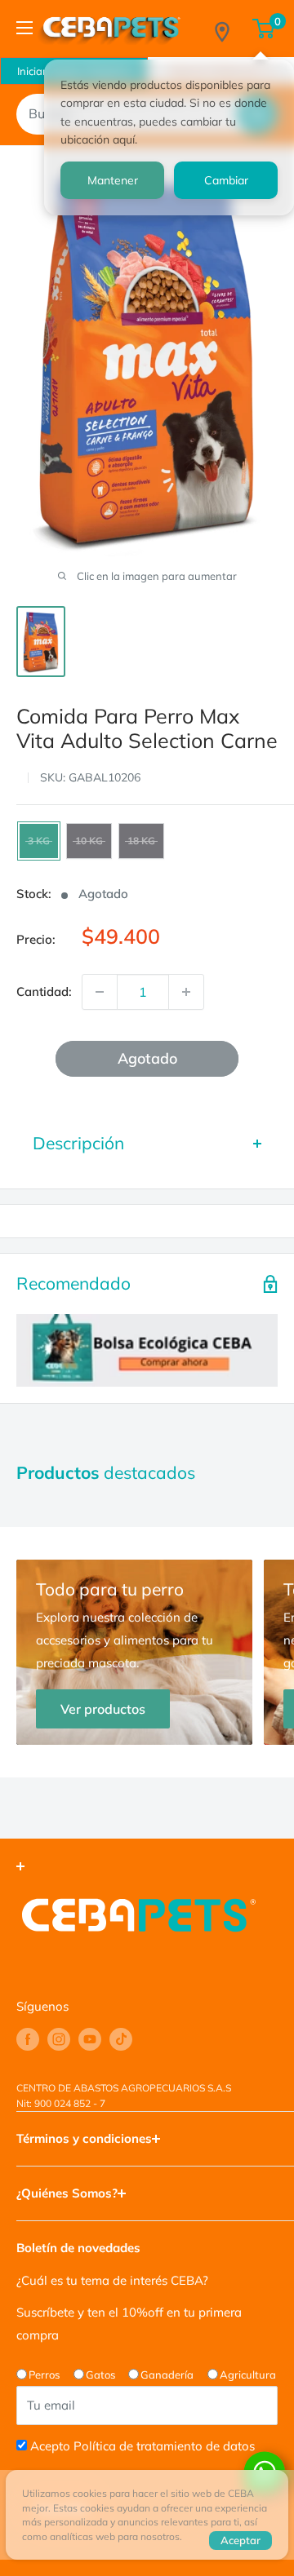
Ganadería (167, 2375)
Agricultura (248, 2375)
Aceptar (241, 2540)
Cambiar (226, 180)
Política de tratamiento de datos (164, 2446)
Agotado (147, 1058)
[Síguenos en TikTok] (121, 2039)
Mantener (113, 180)
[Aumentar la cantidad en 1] (186, 992)
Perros (44, 2375)
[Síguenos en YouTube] (90, 2039)
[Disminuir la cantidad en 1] (100, 992)
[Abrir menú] (24, 28)
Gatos (100, 2375)
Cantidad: (44, 991)
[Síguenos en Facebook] (28, 2039)
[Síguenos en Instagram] (59, 2039)
